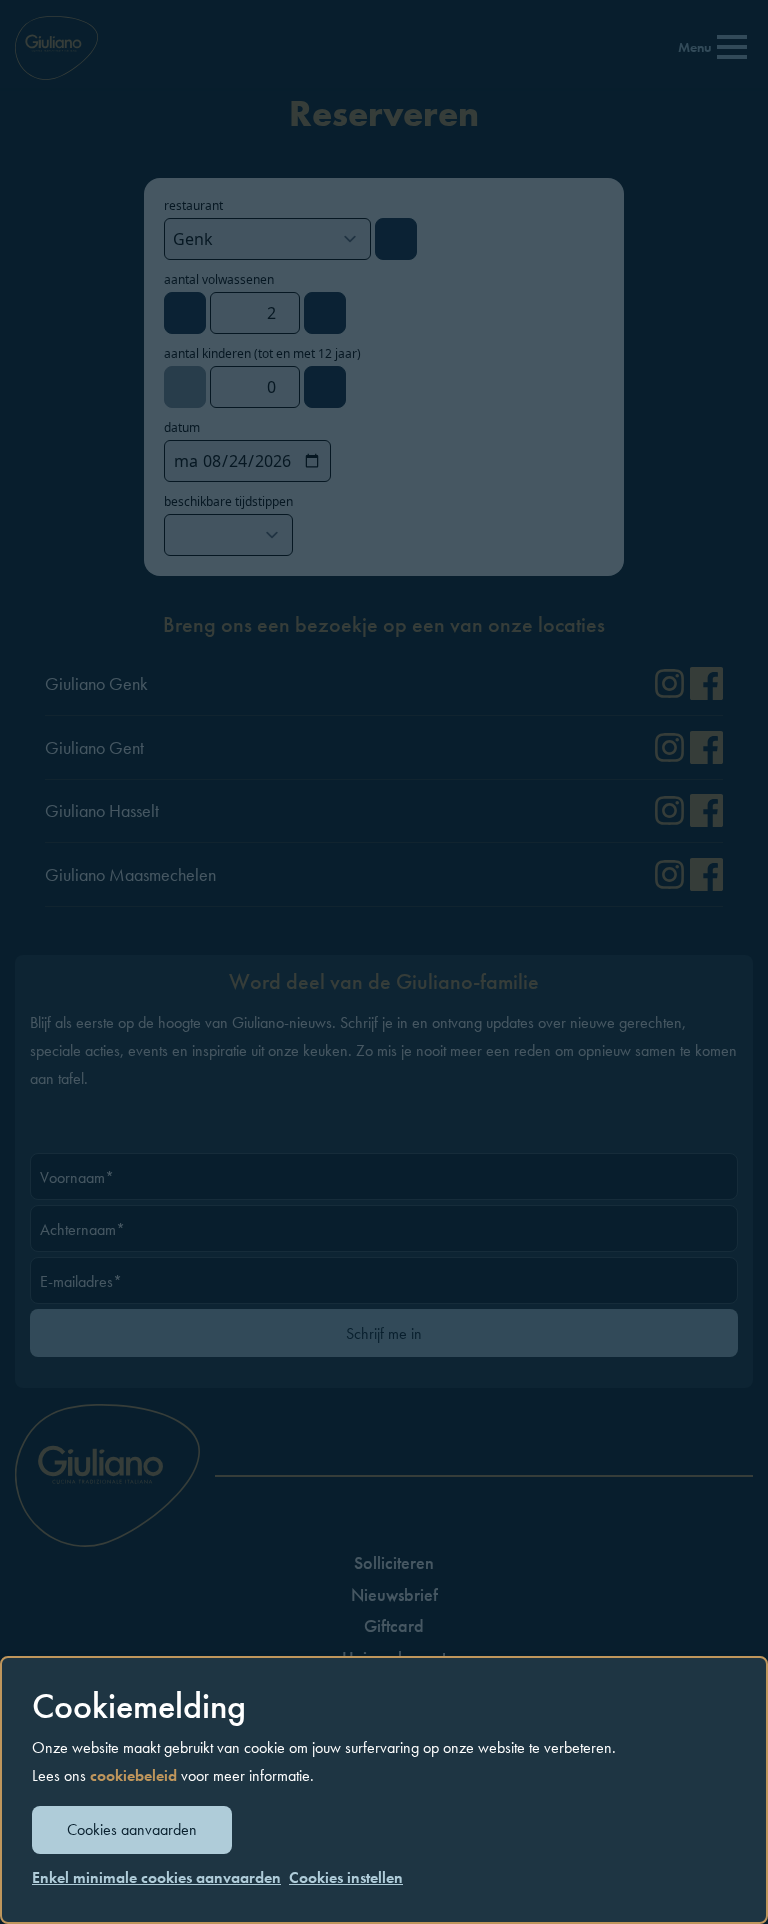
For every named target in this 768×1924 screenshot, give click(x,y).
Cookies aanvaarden (132, 1829)
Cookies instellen (346, 1877)
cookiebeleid (133, 1775)
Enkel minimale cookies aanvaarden (156, 1878)
